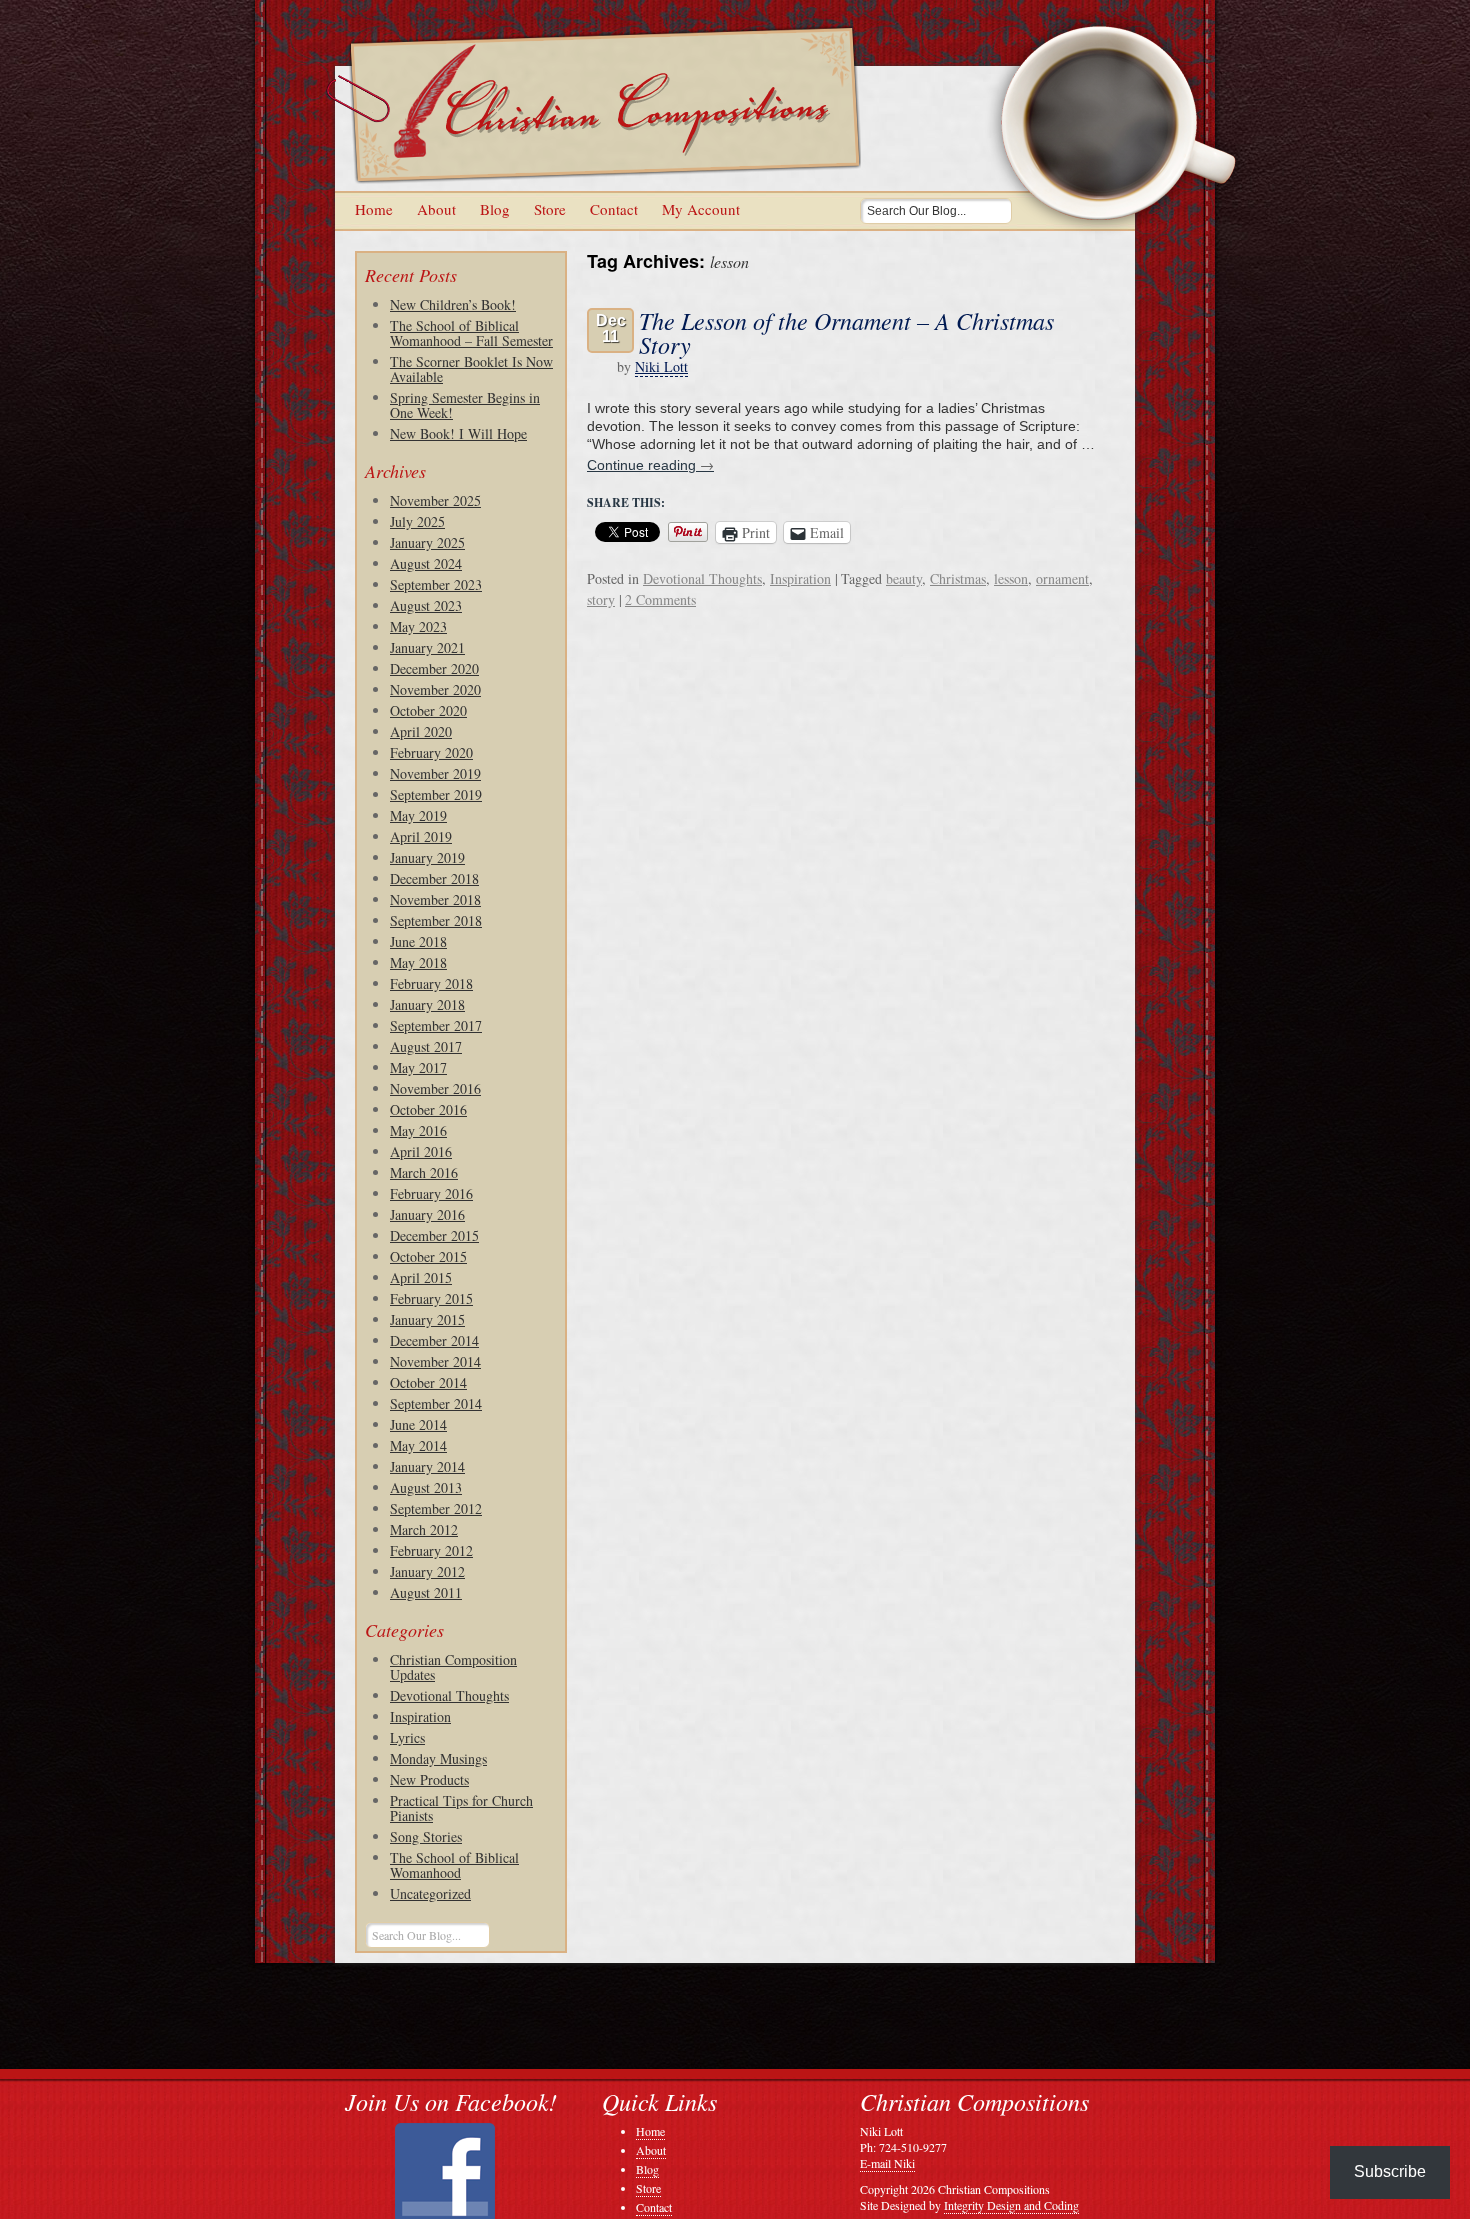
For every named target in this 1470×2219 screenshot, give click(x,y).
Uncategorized (430, 1893)
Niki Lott (661, 366)
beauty (904, 578)
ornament (1062, 578)
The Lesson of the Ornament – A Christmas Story (846, 332)
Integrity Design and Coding (1011, 2205)
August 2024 (426, 563)
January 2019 (427, 857)
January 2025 (427, 542)
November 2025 (435, 500)
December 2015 (434, 1235)
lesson (1011, 578)
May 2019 (418, 815)
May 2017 (418, 1067)
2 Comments (660, 599)
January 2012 (427, 1571)
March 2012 (424, 1529)
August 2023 (426, 605)
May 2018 (418, 962)
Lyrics (407, 1737)
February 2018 (431, 983)
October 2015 (428, 1256)
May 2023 (418, 626)
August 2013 (426, 1487)
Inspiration (420, 1716)
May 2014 (418, 1445)
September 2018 (436, 920)
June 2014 (418, 1424)
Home (374, 209)
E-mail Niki (887, 2163)
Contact (614, 209)
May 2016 (418, 1130)
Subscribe (1390, 2171)
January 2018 (427, 1004)
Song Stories (426, 1836)
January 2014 (427, 1466)
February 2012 (431, 1550)
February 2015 (431, 1298)
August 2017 (426, 1046)
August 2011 (426, 1592)
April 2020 (421, 731)
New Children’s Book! (453, 304)
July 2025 (417, 521)
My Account (701, 209)
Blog (495, 209)
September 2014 (436, 1403)
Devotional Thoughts (449, 1695)
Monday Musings (438, 1758)
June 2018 (418, 941)
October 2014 (428, 1382)
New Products (429, 1779)
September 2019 (436, 794)
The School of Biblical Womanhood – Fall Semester (471, 333)
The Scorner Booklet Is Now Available (471, 369)
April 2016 (421, 1151)
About (436, 209)
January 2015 (427, 1319)
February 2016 (431, 1193)
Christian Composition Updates (453, 1667)
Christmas (958, 578)
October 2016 (428, 1109)
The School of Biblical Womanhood (454, 1865)
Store (550, 209)
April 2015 (421, 1277)
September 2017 (436, 1025)
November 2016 (435, 1088)
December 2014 (434, 1340)
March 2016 (424, 1172)
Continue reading (650, 465)
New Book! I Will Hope (458, 433)
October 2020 (428, 710)
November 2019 (435, 773)
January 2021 (427, 647)
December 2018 (434, 878)
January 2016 (427, 1214)
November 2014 (435, 1361)
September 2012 (436, 1508)
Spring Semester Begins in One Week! (465, 405)
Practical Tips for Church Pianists (461, 1808)
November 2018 (435, 899)
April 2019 (421, 836)
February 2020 (431, 752)
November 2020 (435, 689)
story (601, 599)
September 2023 (436, 584)
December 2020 (434, 668)
